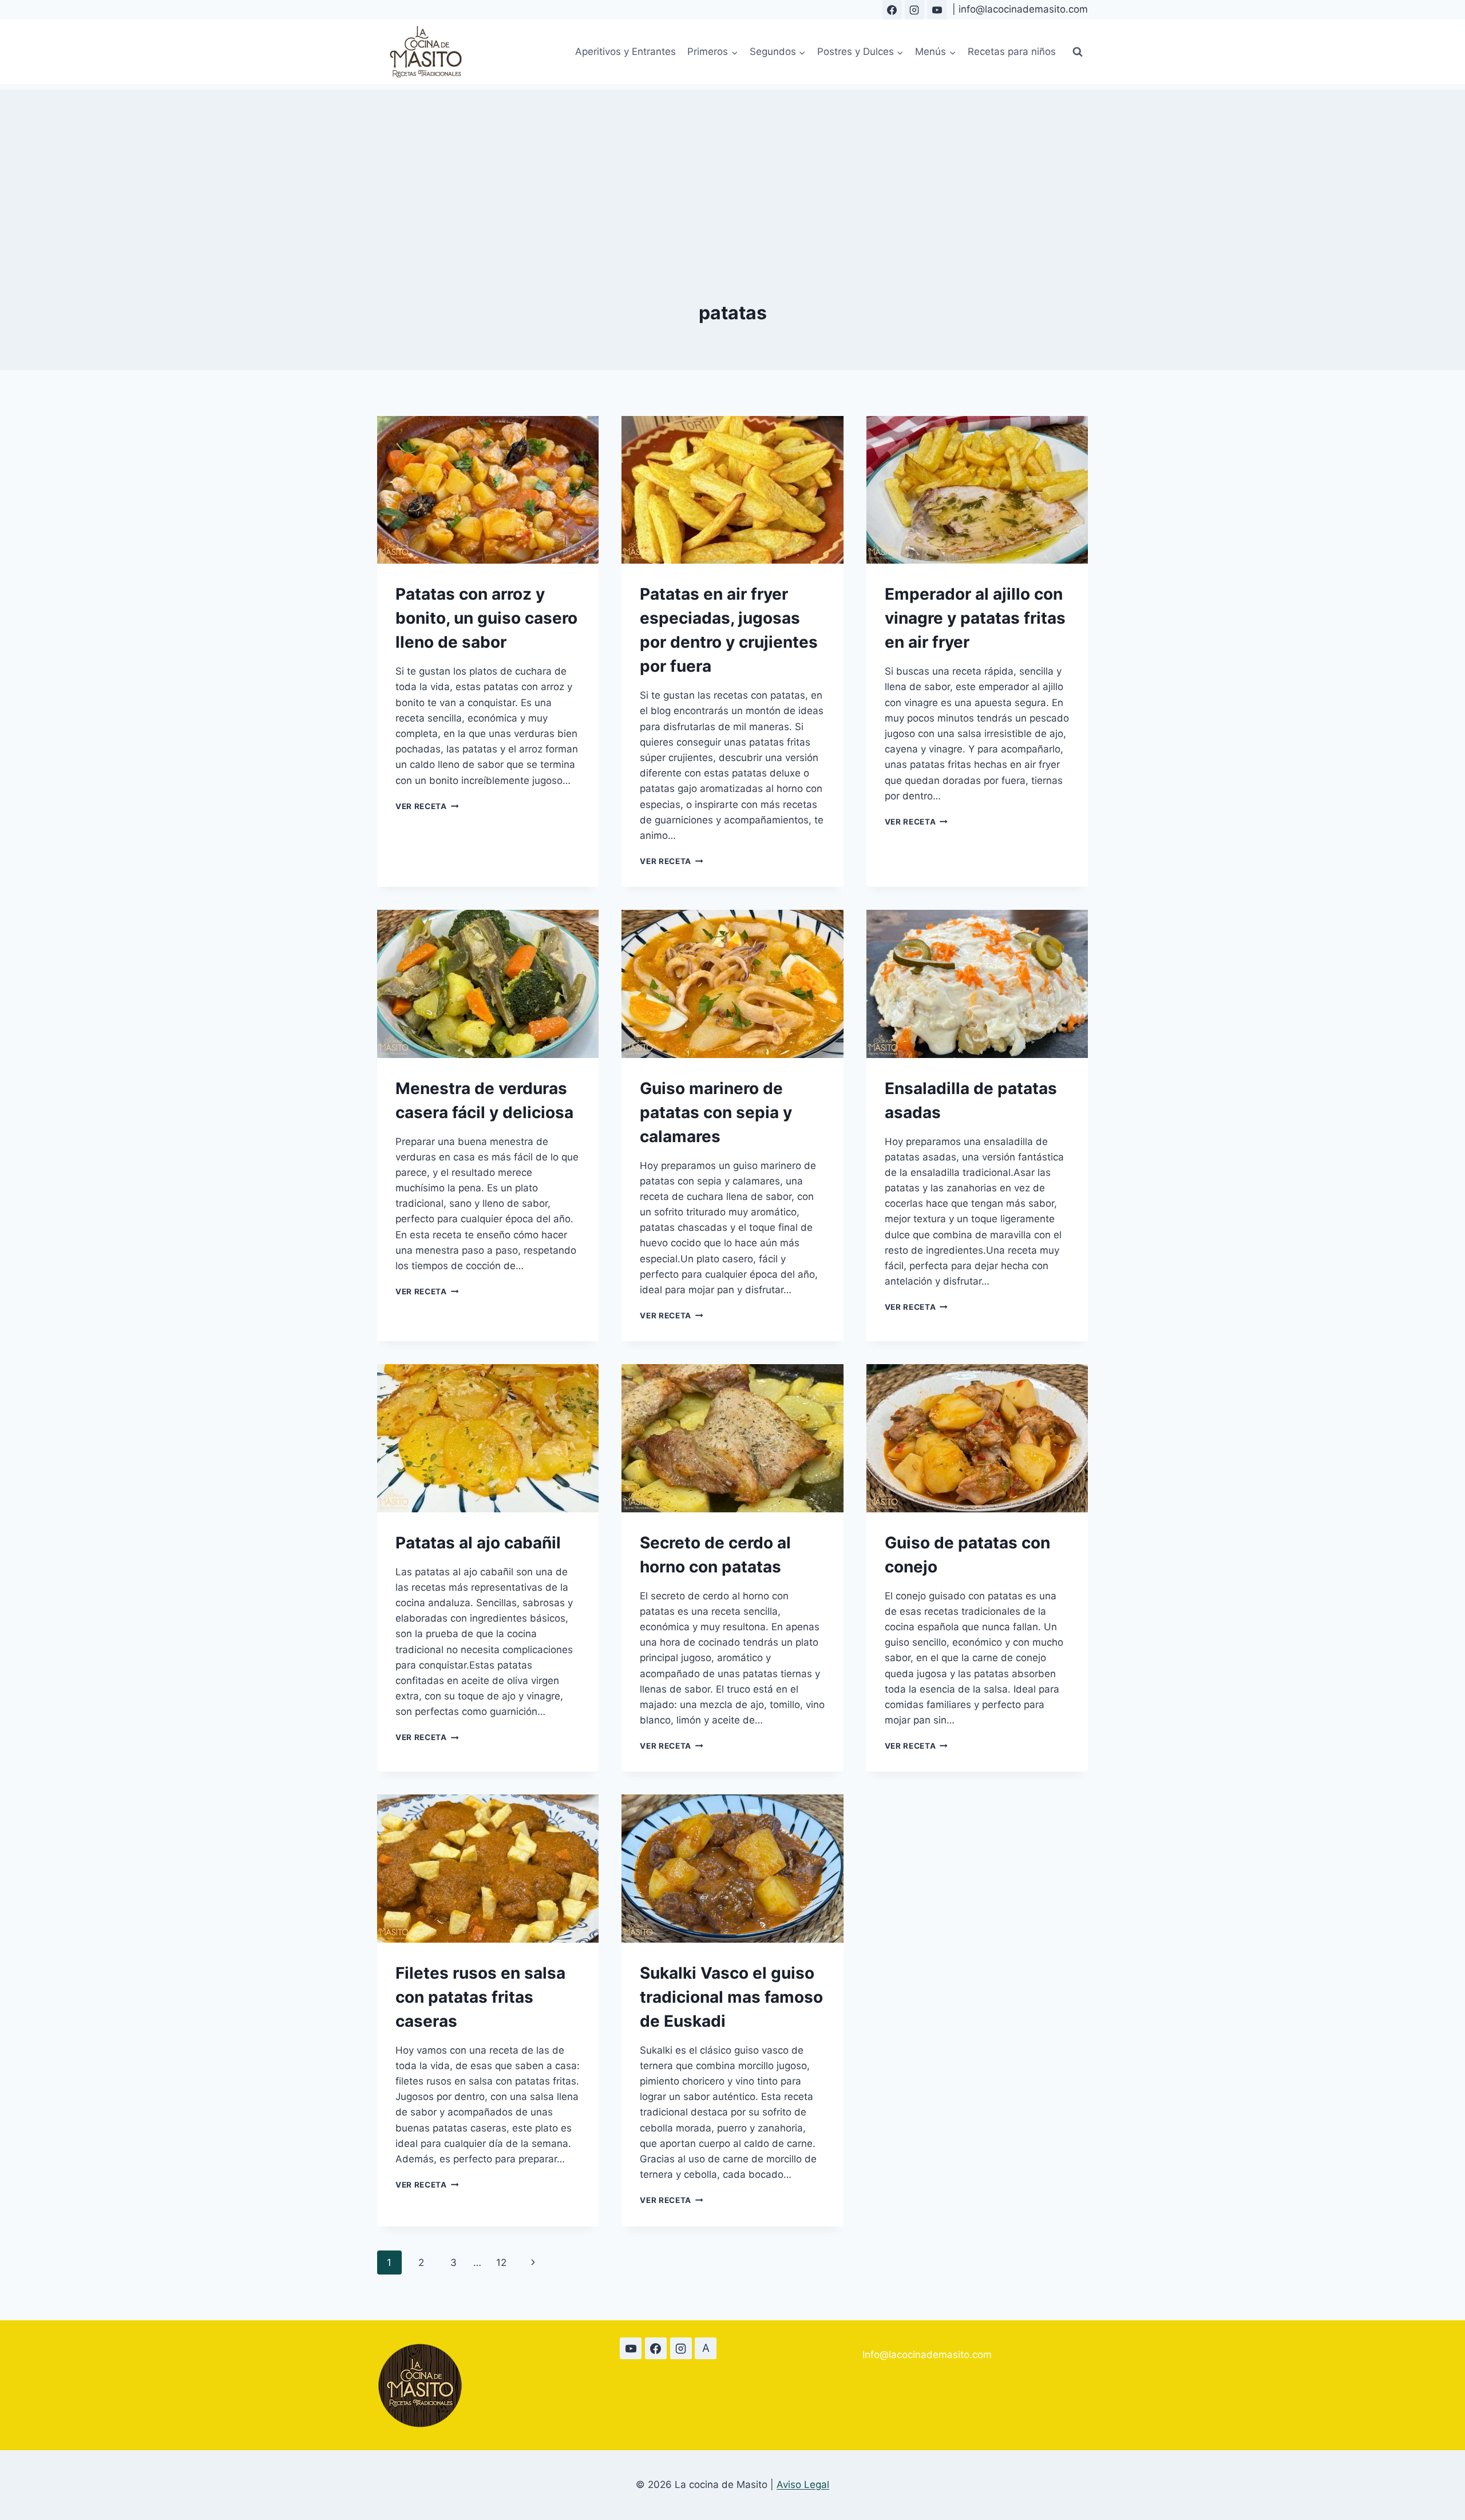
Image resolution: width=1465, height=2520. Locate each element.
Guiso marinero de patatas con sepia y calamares (716, 1112)
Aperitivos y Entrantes (625, 51)
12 (501, 2263)
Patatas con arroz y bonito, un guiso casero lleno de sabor (486, 618)
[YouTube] (937, 10)
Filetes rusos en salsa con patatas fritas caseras (480, 1997)
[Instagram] (914, 10)
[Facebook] (892, 10)
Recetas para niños (1012, 51)
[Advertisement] (732, 170)
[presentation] (488, 490)
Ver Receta (427, 806)
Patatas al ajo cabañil (478, 1543)
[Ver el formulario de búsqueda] (1078, 52)
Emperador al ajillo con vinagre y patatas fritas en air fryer (975, 618)
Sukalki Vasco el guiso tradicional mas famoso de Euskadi (731, 1997)
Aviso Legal (803, 2485)
